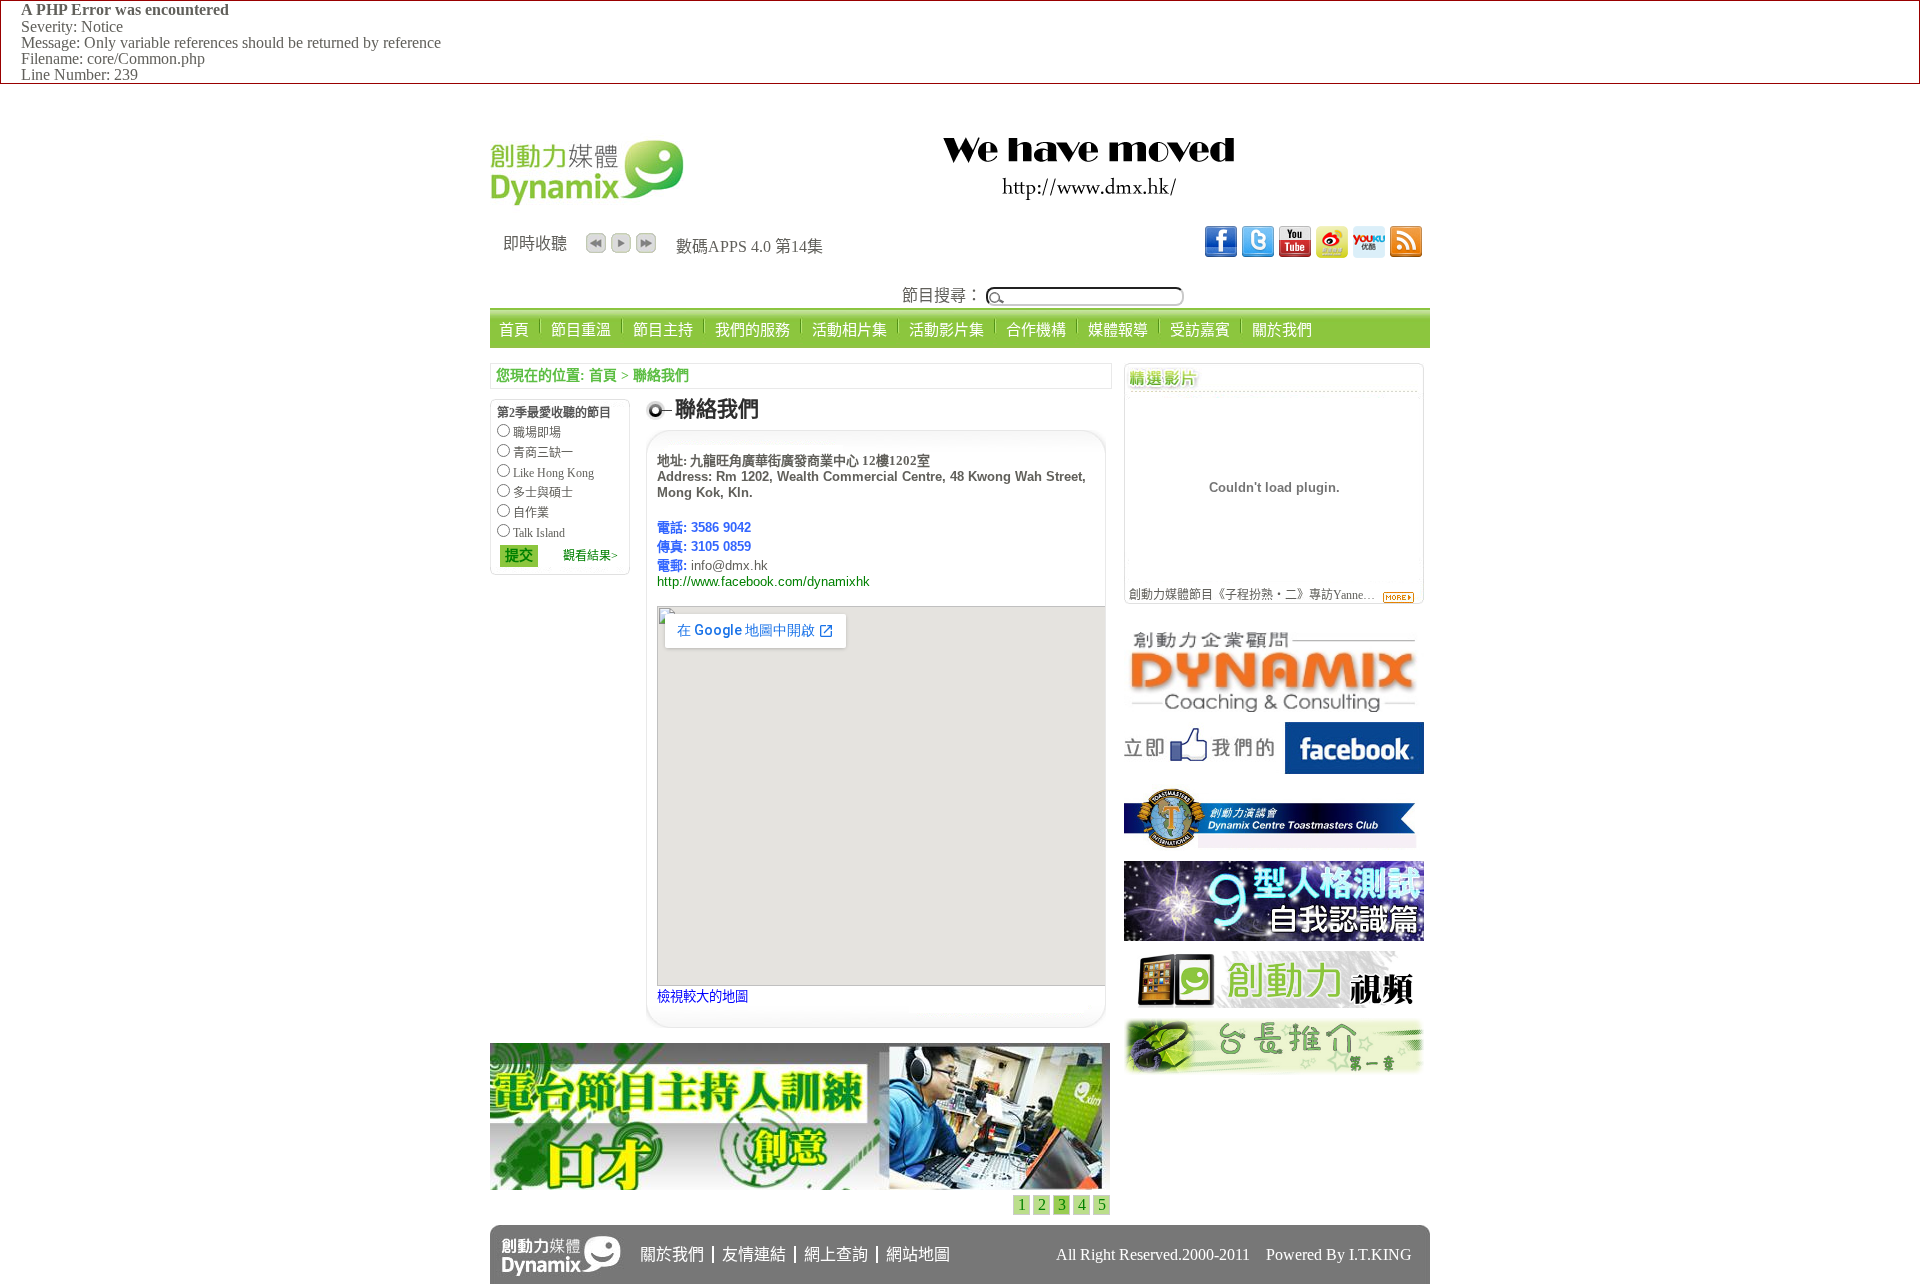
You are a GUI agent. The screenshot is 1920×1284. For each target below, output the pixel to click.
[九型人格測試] (1274, 935)
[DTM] (1274, 845)
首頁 (514, 329)
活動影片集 (946, 329)
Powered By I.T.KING (1339, 1254)
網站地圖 (918, 1254)
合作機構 (1036, 329)
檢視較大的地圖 (702, 996)
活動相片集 (849, 329)
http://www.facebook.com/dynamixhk (763, 581)
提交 (519, 555)
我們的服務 (752, 329)
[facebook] (1274, 768)
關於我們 (1282, 329)
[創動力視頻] (1274, 1002)
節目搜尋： (942, 295)
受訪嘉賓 (1200, 329)
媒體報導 (1118, 329)
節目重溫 (581, 329)
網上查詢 (836, 1254)
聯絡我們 (661, 375)
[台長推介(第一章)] (1274, 1069)
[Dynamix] (1274, 706)
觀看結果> (590, 556)
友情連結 (754, 1254)
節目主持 (663, 329)
